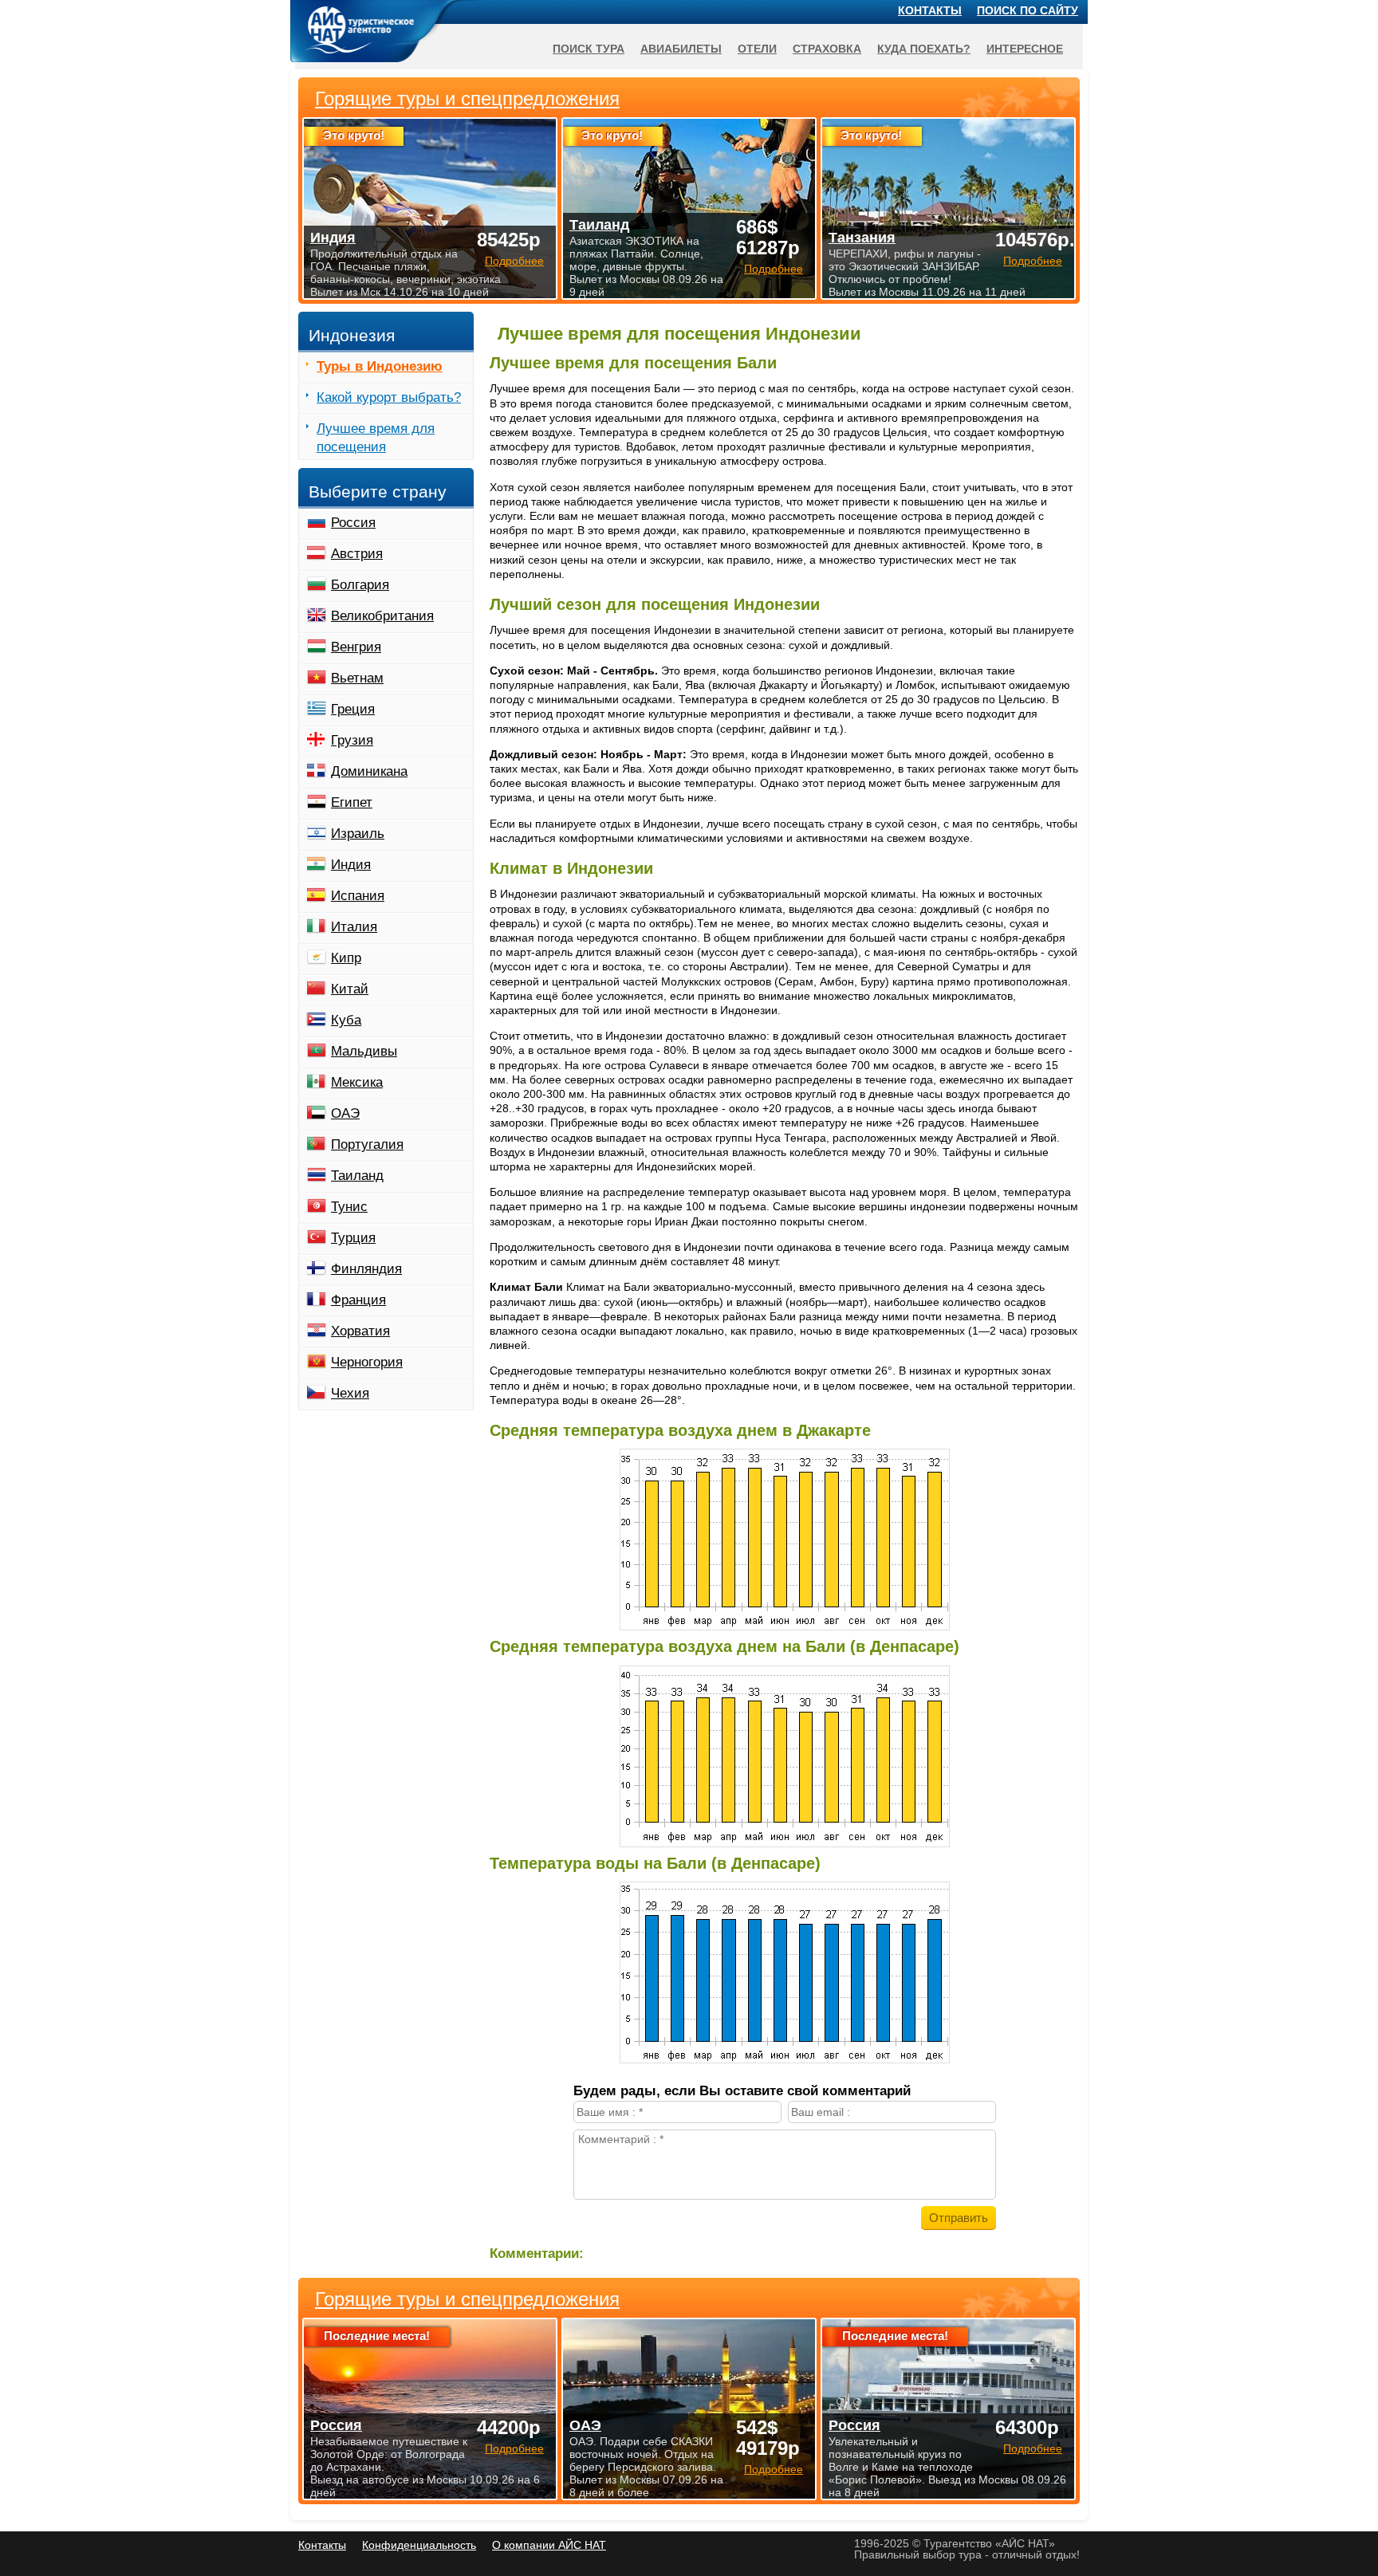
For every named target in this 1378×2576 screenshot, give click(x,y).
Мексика (357, 1082)
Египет (352, 802)
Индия (351, 865)
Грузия (352, 740)
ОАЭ (345, 1113)
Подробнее (514, 2448)
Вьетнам (357, 678)
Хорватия (360, 1331)
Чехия (350, 1393)
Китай (350, 989)
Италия (354, 927)
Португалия (367, 1144)
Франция (358, 1300)
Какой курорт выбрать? (389, 397)
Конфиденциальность (419, 2545)
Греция (353, 709)
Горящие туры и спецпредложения (467, 2299)
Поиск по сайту (1028, 10)
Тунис (349, 1207)
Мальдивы (364, 1051)
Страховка (827, 49)
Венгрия (356, 647)
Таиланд (357, 1176)
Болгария (360, 585)
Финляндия (366, 1269)
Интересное (1025, 49)
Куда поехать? (924, 49)
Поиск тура (589, 49)
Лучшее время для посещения (376, 438)
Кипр (346, 958)
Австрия (357, 554)
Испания (358, 896)
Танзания (862, 238)
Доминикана (369, 771)
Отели (757, 49)
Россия (353, 523)
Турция (353, 1238)
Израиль (358, 834)
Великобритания (382, 616)
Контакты (930, 10)
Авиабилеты (681, 49)
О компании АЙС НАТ (549, 2545)
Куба (346, 1020)
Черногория (367, 1362)
